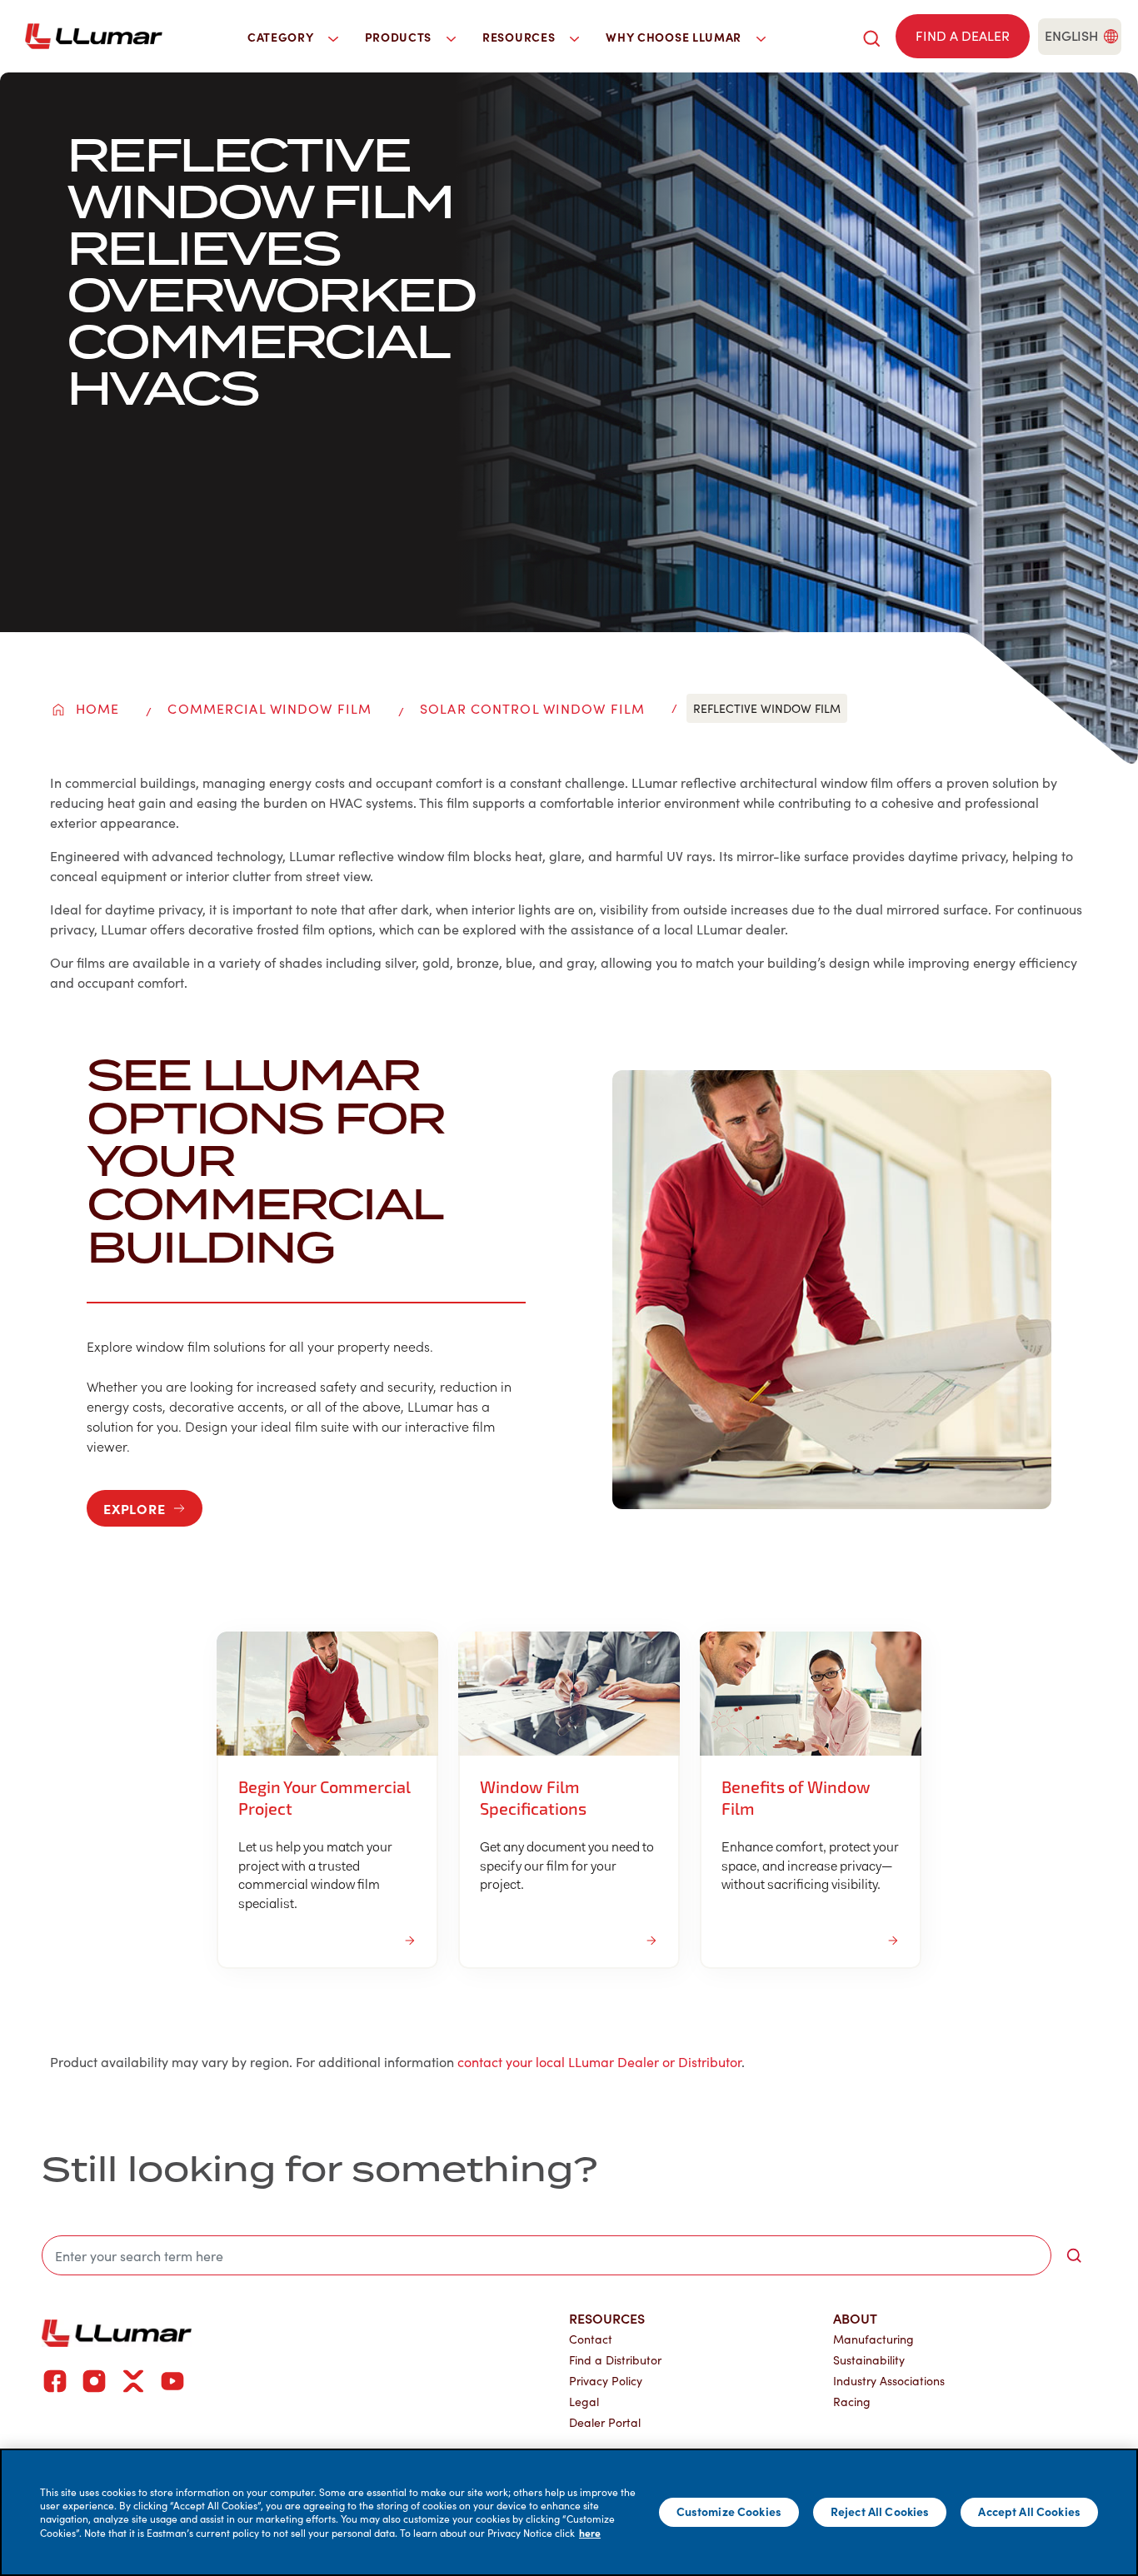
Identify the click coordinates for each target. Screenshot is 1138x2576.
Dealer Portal (605, 2422)
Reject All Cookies (880, 2512)
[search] (871, 36)
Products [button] (400, 37)
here (590, 2533)
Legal (584, 2402)
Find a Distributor (615, 2360)
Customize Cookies (729, 2512)
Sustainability (869, 2360)
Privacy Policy (606, 2381)
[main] (569, 2512)
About (855, 2318)
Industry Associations (889, 2381)
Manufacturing (873, 2339)
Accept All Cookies (1029, 2512)
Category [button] (282, 37)
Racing (852, 2402)
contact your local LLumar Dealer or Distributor (599, 2062)
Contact (591, 2339)
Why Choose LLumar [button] (675, 37)
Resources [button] (520, 37)
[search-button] (1074, 2255)
